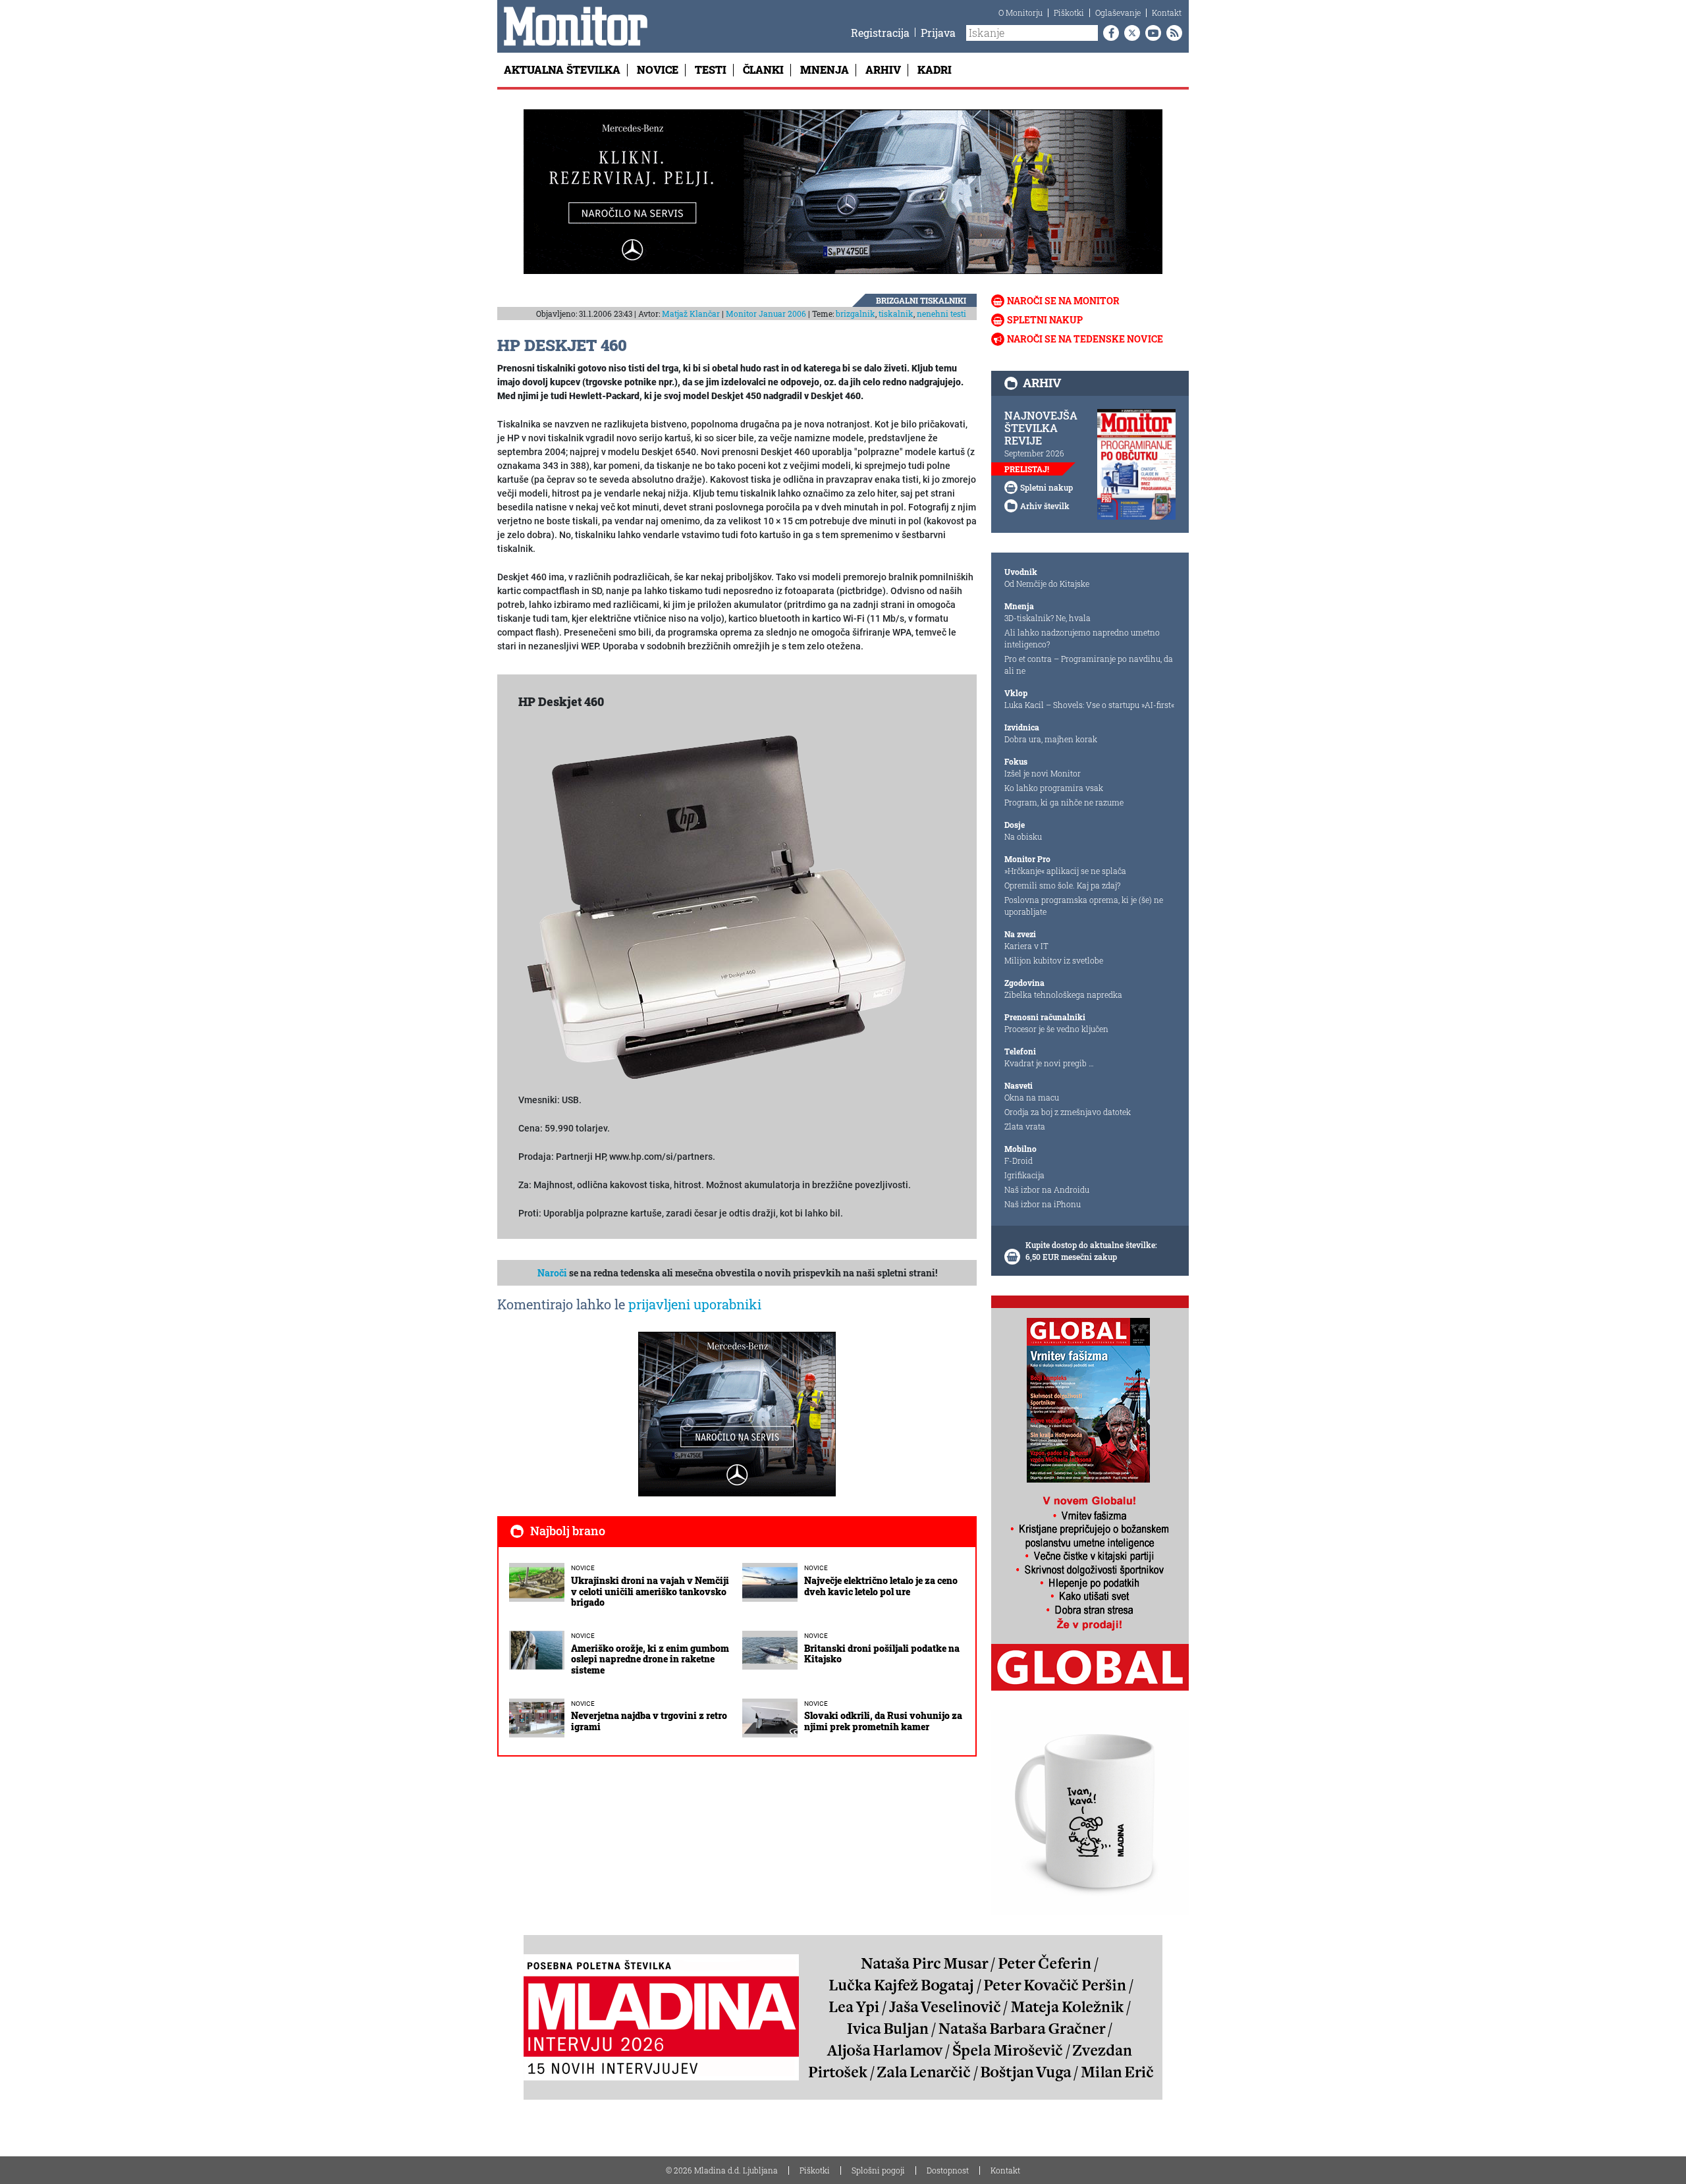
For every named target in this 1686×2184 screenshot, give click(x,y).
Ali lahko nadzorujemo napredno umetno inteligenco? (1082, 638)
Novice (658, 69)
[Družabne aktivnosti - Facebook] (1108, 33)
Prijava (938, 33)
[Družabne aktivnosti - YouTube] (1151, 33)
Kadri (935, 69)
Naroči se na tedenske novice (1085, 339)
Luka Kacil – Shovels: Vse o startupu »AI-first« (1089, 705)
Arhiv (883, 69)
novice (583, 1568)
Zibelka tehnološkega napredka (1063, 995)
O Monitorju (1020, 13)
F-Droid (1019, 1160)
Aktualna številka (562, 69)
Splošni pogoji (878, 2170)
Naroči (552, 1273)
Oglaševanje (1118, 13)
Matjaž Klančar (691, 314)
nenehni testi (941, 314)
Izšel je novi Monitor (1043, 773)
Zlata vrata (1025, 1126)
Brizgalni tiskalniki (921, 300)
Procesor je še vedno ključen (1056, 1029)
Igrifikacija (1024, 1175)
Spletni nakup (1045, 320)
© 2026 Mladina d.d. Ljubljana (722, 2170)
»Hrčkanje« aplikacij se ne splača (1065, 871)
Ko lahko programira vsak (1054, 788)
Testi (711, 69)
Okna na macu (1032, 1097)
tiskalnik (896, 314)
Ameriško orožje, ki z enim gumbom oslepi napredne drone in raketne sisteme (650, 1659)
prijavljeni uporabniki (695, 1304)
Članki (763, 69)
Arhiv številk (1045, 506)
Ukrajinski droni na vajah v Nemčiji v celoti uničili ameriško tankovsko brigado (650, 1592)
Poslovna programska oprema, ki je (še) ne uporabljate (1084, 906)
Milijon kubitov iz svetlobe (1054, 960)
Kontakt (1167, 13)
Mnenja (825, 69)
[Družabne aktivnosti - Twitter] (1129, 33)
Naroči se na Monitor (1063, 301)
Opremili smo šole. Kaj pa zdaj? (1062, 885)
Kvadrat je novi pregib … (1049, 1063)
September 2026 (1034, 453)
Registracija (880, 33)
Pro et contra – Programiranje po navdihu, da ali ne (1089, 665)
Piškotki (1069, 13)
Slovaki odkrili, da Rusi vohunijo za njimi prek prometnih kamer (883, 1721)
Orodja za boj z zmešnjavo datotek (1068, 1112)
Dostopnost (948, 2170)
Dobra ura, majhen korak (1051, 739)
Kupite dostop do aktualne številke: (1091, 1245)
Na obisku (1023, 836)
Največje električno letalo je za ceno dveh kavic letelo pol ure (881, 1586)
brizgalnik (856, 314)
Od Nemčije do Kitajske (1047, 584)
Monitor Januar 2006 (766, 314)
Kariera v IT (1026, 946)
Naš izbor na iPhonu (1043, 1204)
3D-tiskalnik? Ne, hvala (1047, 618)
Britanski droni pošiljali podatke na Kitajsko (882, 1654)
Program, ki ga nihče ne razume (1064, 802)
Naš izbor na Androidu (1047, 1189)
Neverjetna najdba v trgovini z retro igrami (649, 1721)
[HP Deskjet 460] (716, 907)
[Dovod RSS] (1172, 33)
